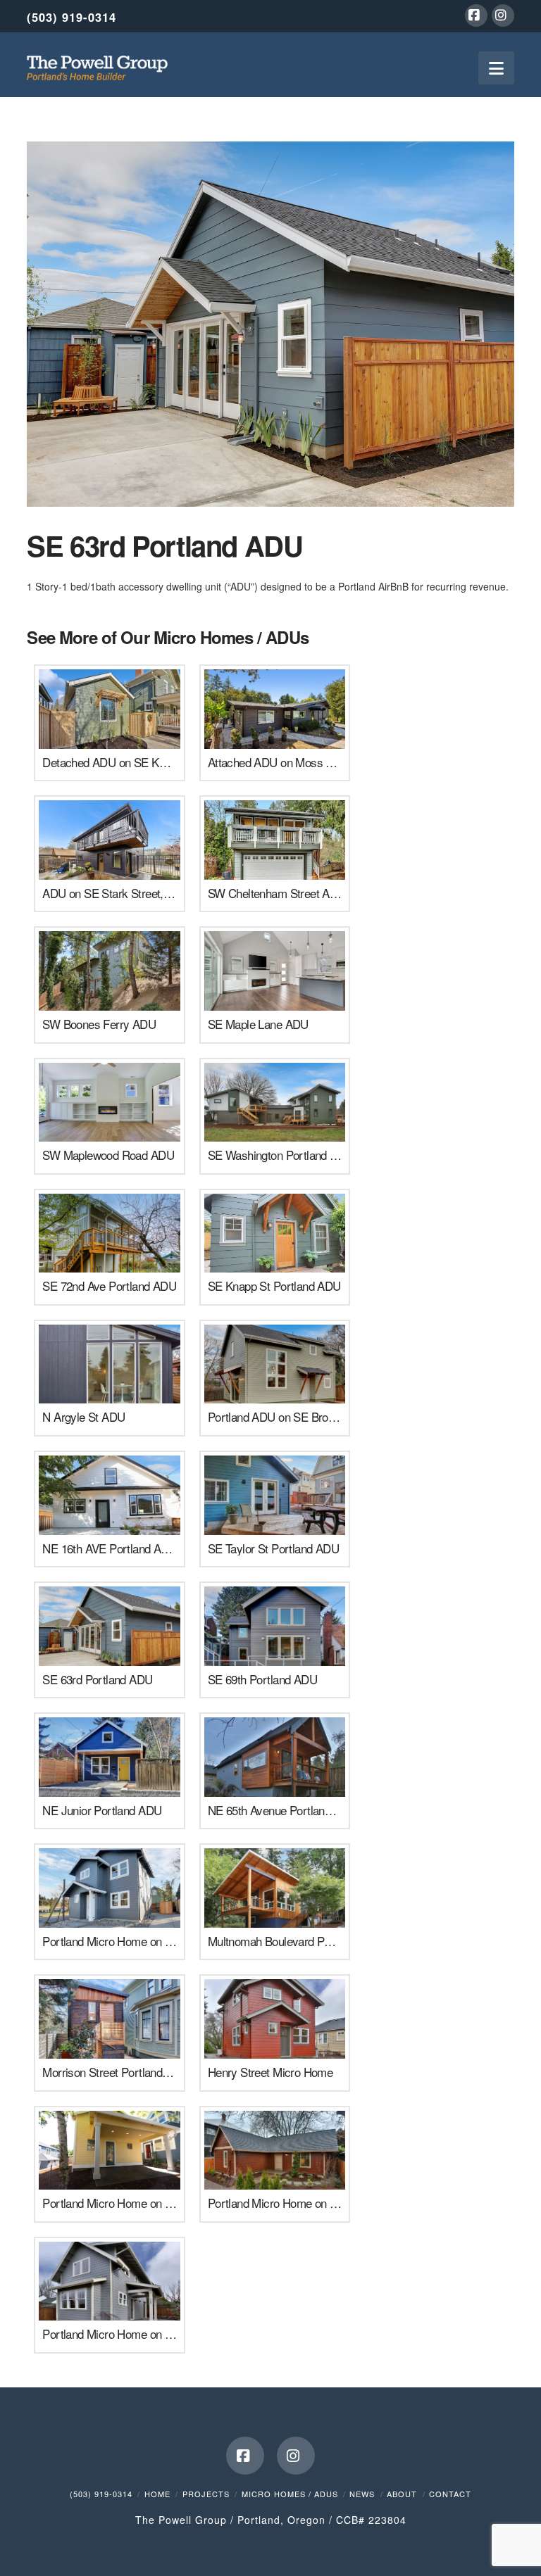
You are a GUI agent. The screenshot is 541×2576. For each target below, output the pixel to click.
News (362, 2494)
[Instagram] (503, 15)
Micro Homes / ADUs (290, 2494)
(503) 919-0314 (71, 17)
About (402, 2494)
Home (157, 2494)
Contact (450, 2494)
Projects (206, 2494)
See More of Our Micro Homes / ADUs (167, 637)
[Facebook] (476, 15)
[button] (496, 68)
